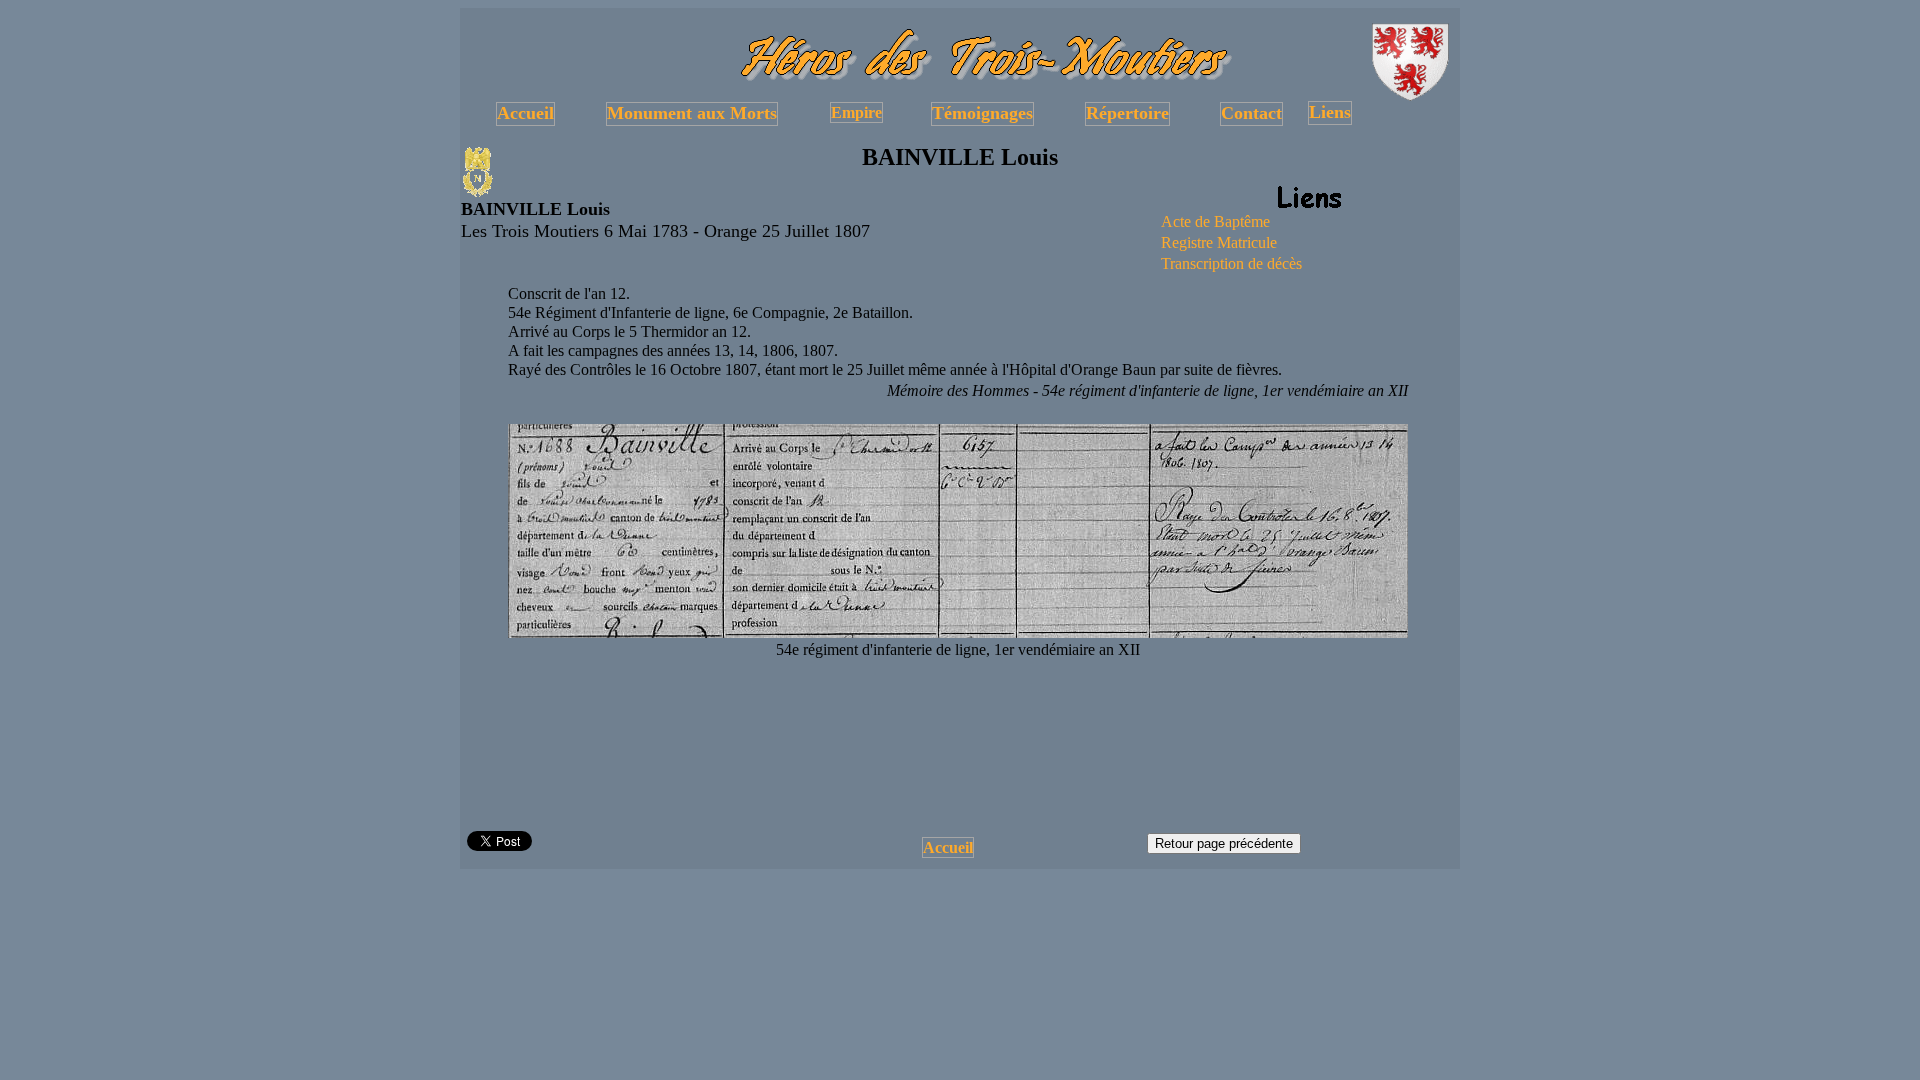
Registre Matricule (1219, 242)
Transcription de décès (1231, 263)
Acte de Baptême (1215, 221)
